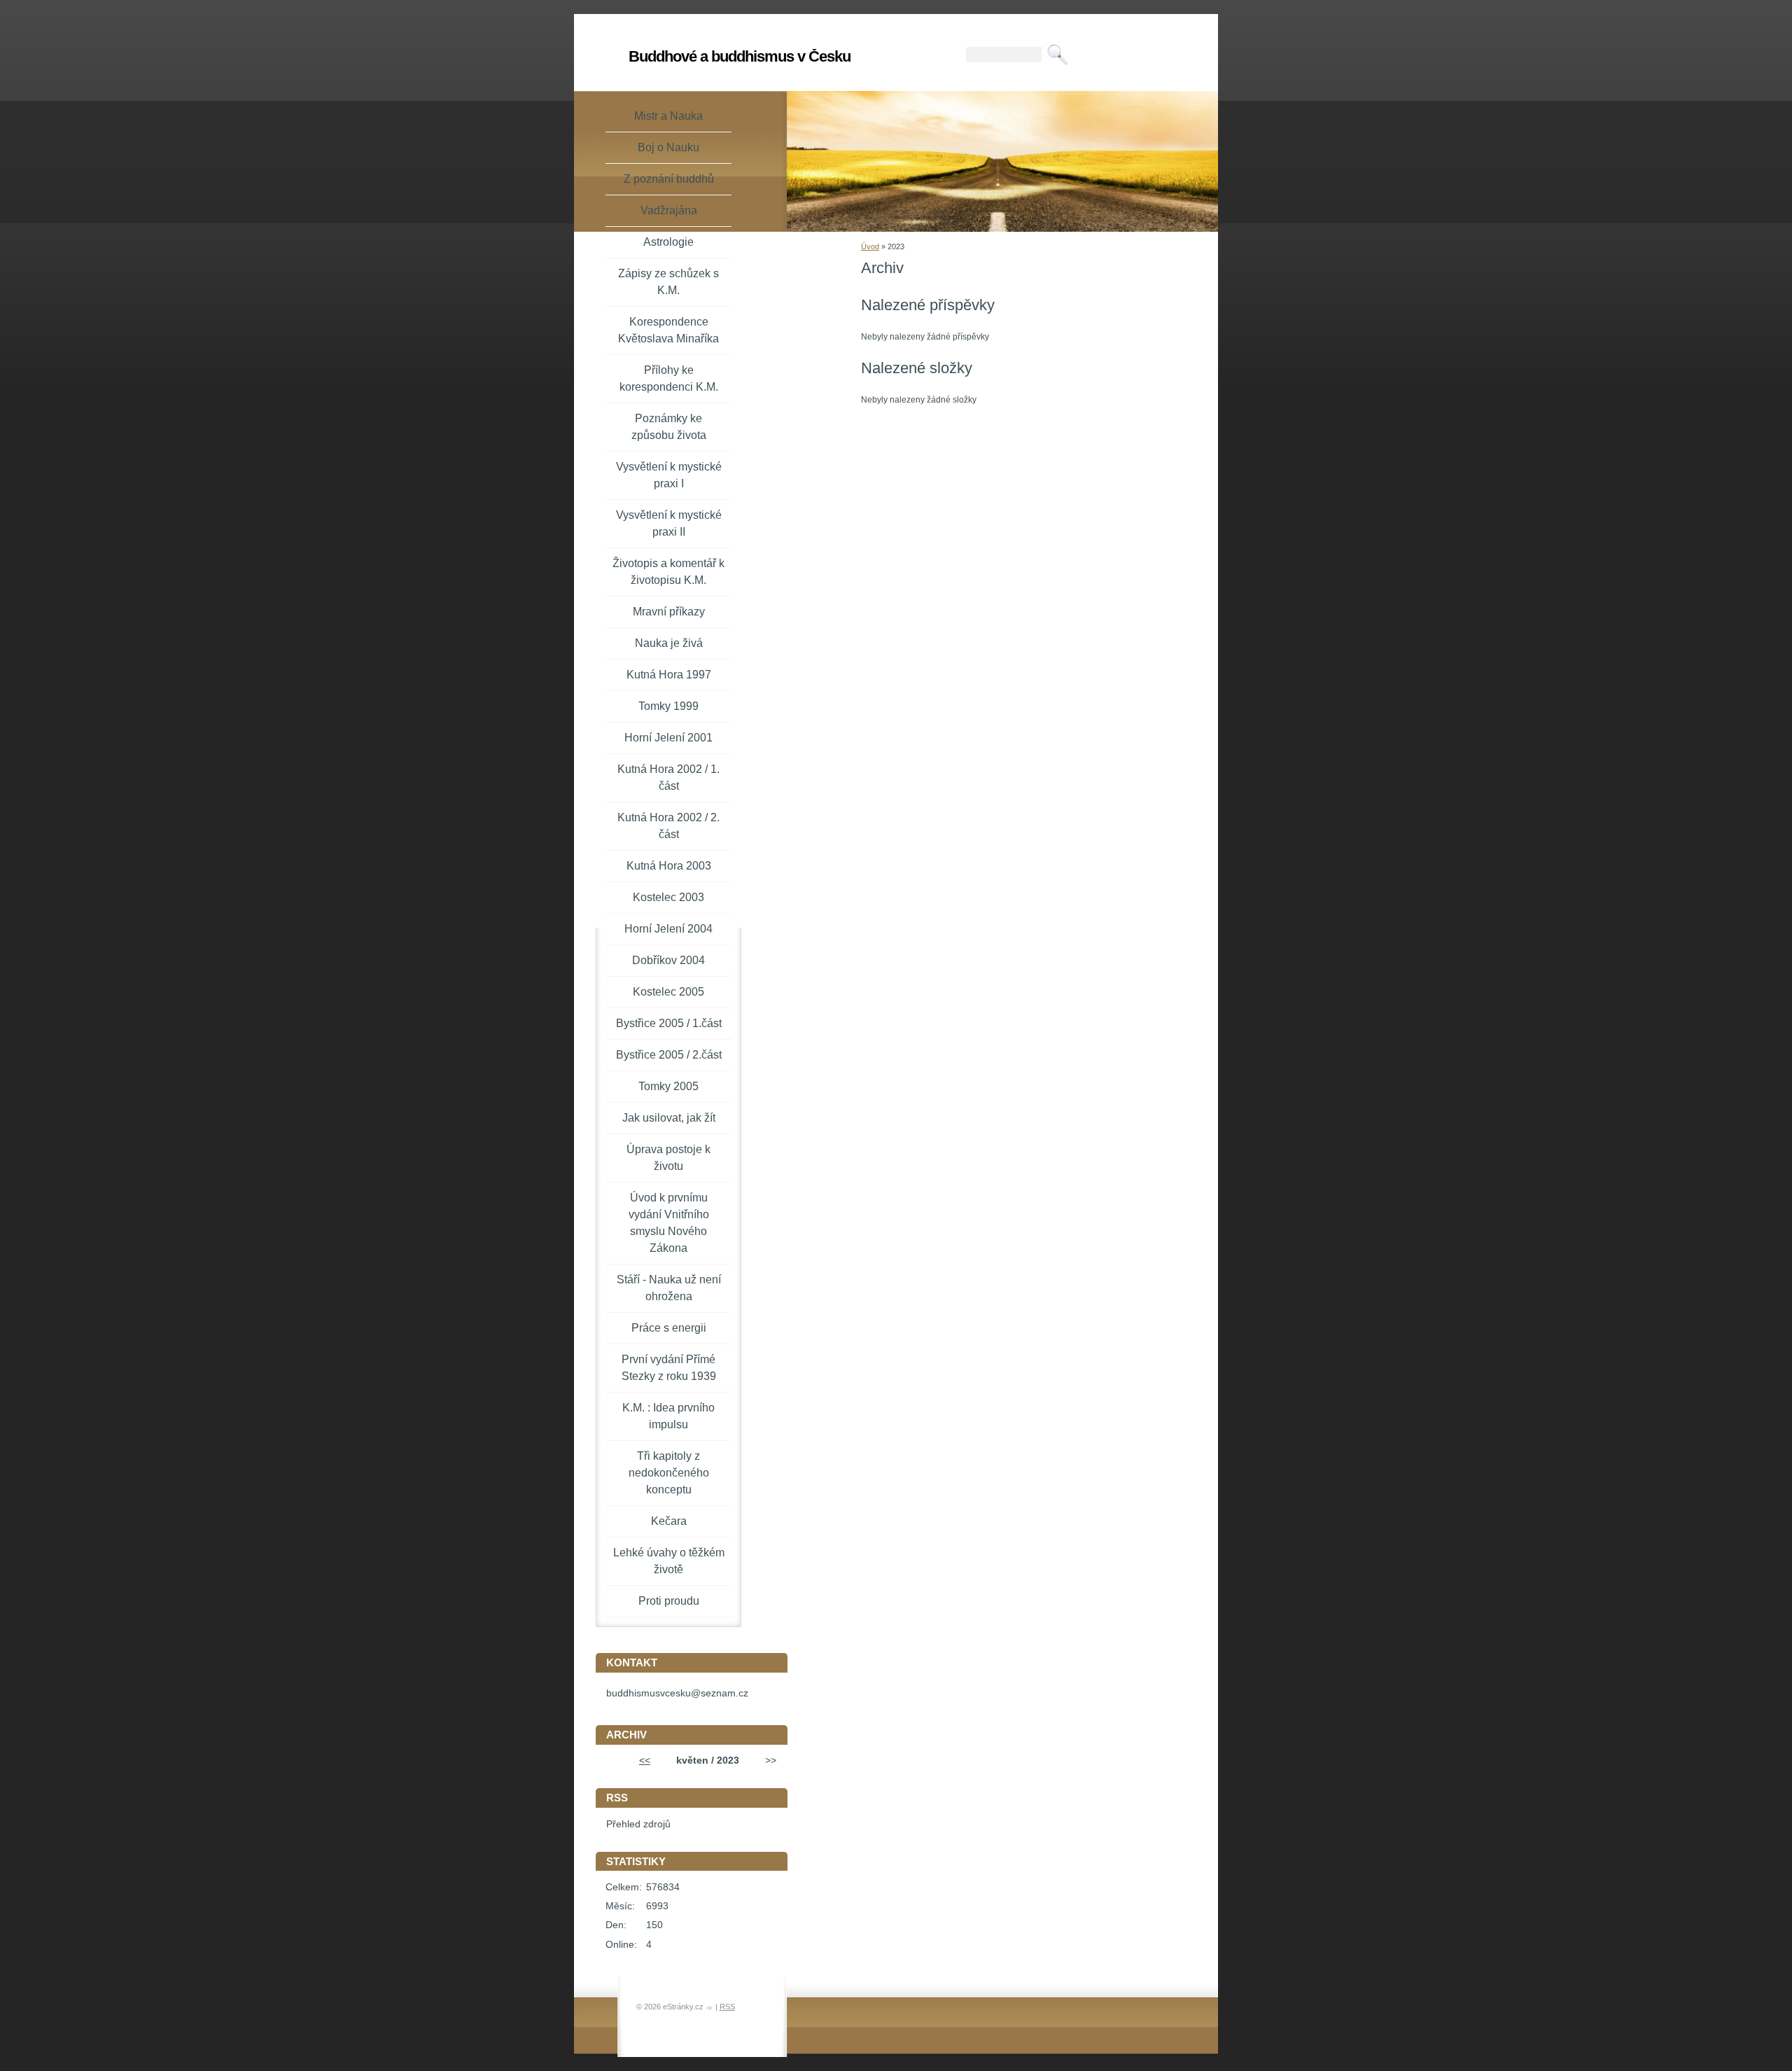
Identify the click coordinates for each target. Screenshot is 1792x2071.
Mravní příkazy (669, 612)
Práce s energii (669, 1328)
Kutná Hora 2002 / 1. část (668, 778)
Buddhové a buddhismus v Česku (740, 56)
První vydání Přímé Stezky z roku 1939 (669, 1368)
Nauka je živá (669, 643)
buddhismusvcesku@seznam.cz (677, 1693)
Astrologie (668, 242)
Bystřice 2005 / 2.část (669, 1055)
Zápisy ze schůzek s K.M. (668, 282)
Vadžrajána (669, 210)
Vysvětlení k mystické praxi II (669, 523)
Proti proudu (669, 1601)
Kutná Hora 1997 (669, 675)
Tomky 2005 (668, 1086)
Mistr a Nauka (668, 116)
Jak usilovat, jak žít (669, 1118)
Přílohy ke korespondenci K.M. (669, 378)
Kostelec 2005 (668, 992)
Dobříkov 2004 (668, 960)
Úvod (870, 246)
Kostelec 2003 (668, 897)
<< (645, 1760)
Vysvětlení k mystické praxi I (669, 475)
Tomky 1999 (668, 706)
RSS (727, 2007)
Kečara (669, 1521)
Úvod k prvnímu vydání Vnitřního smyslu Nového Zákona (669, 1223)
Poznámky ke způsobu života (669, 427)
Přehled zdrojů (638, 1824)
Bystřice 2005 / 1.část (669, 1023)
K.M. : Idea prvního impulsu (668, 1416)
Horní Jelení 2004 (668, 929)
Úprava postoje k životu (668, 1158)
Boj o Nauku (668, 147)
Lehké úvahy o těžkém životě (669, 1561)
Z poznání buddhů (669, 179)
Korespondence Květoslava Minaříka (668, 330)
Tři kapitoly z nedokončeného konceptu (669, 1473)
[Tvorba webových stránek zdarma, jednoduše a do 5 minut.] (710, 2008)
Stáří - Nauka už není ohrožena (669, 1288)
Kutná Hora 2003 (669, 866)
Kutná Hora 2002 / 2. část (668, 826)
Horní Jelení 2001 (668, 738)
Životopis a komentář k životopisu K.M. (668, 572)
